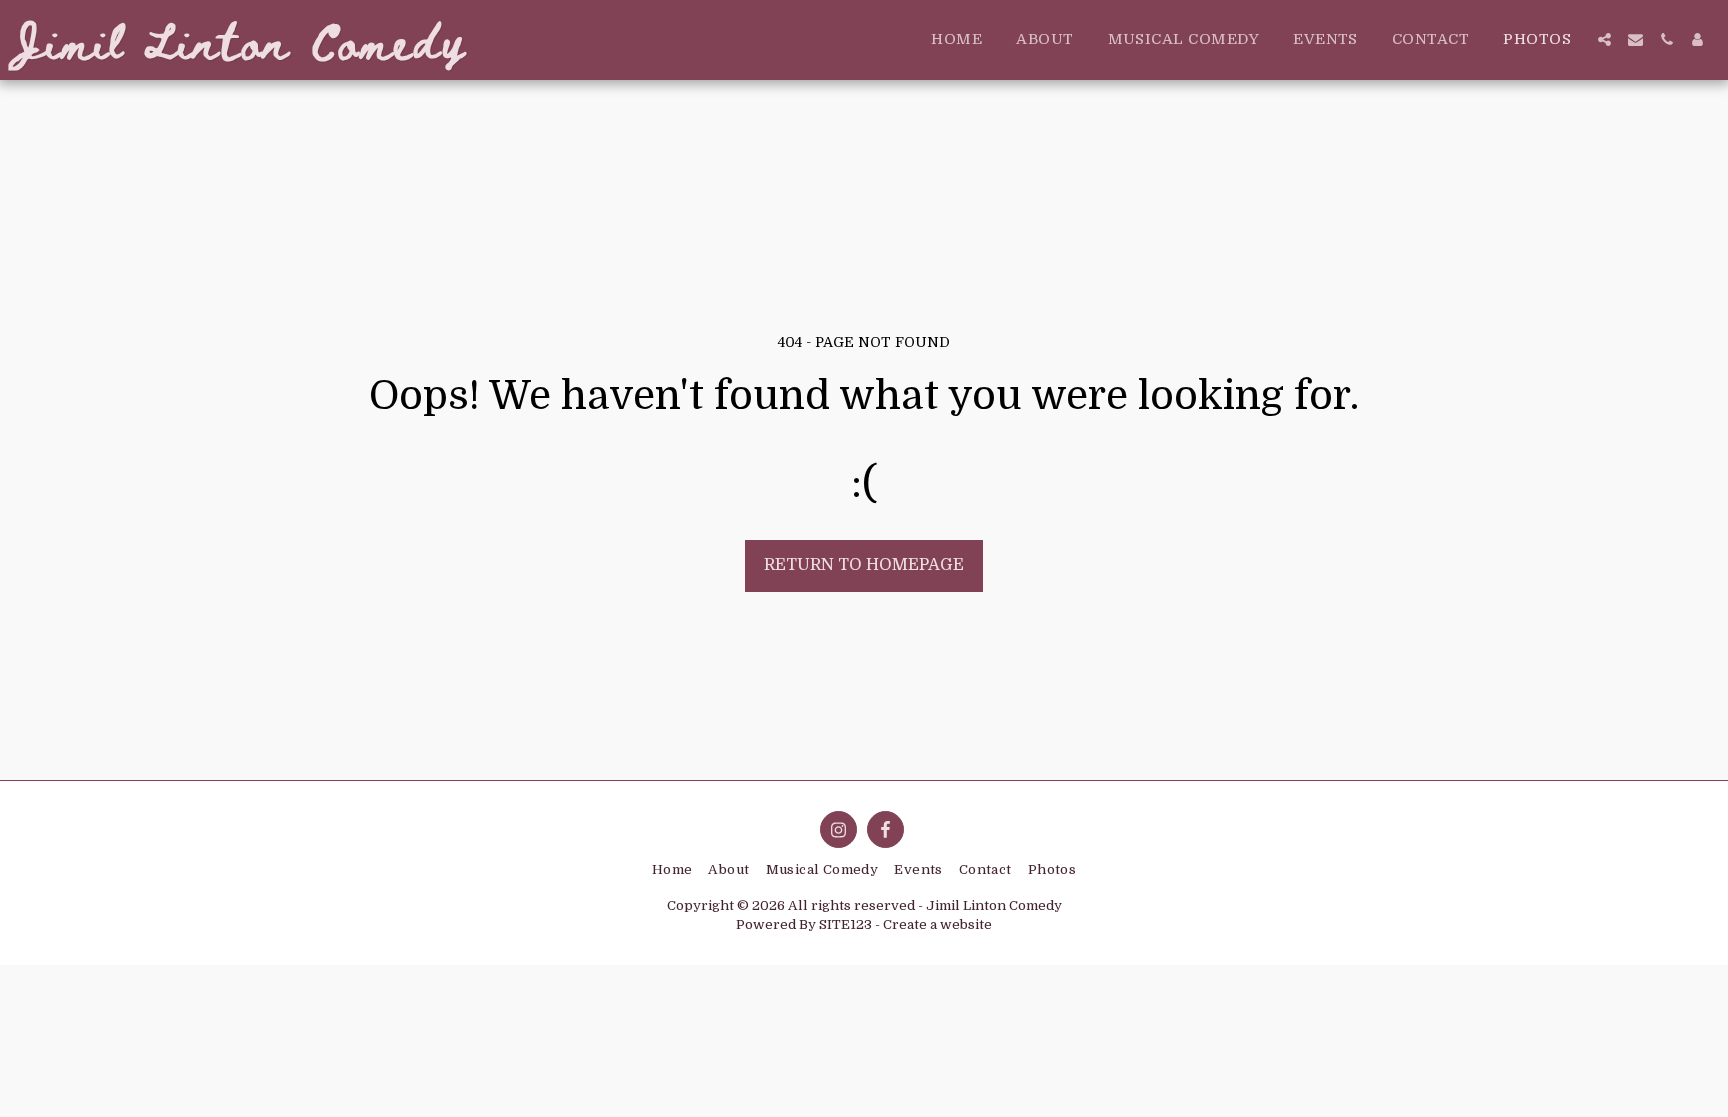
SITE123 (845, 924)
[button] (1604, 39)
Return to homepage (864, 564)
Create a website (937, 924)
